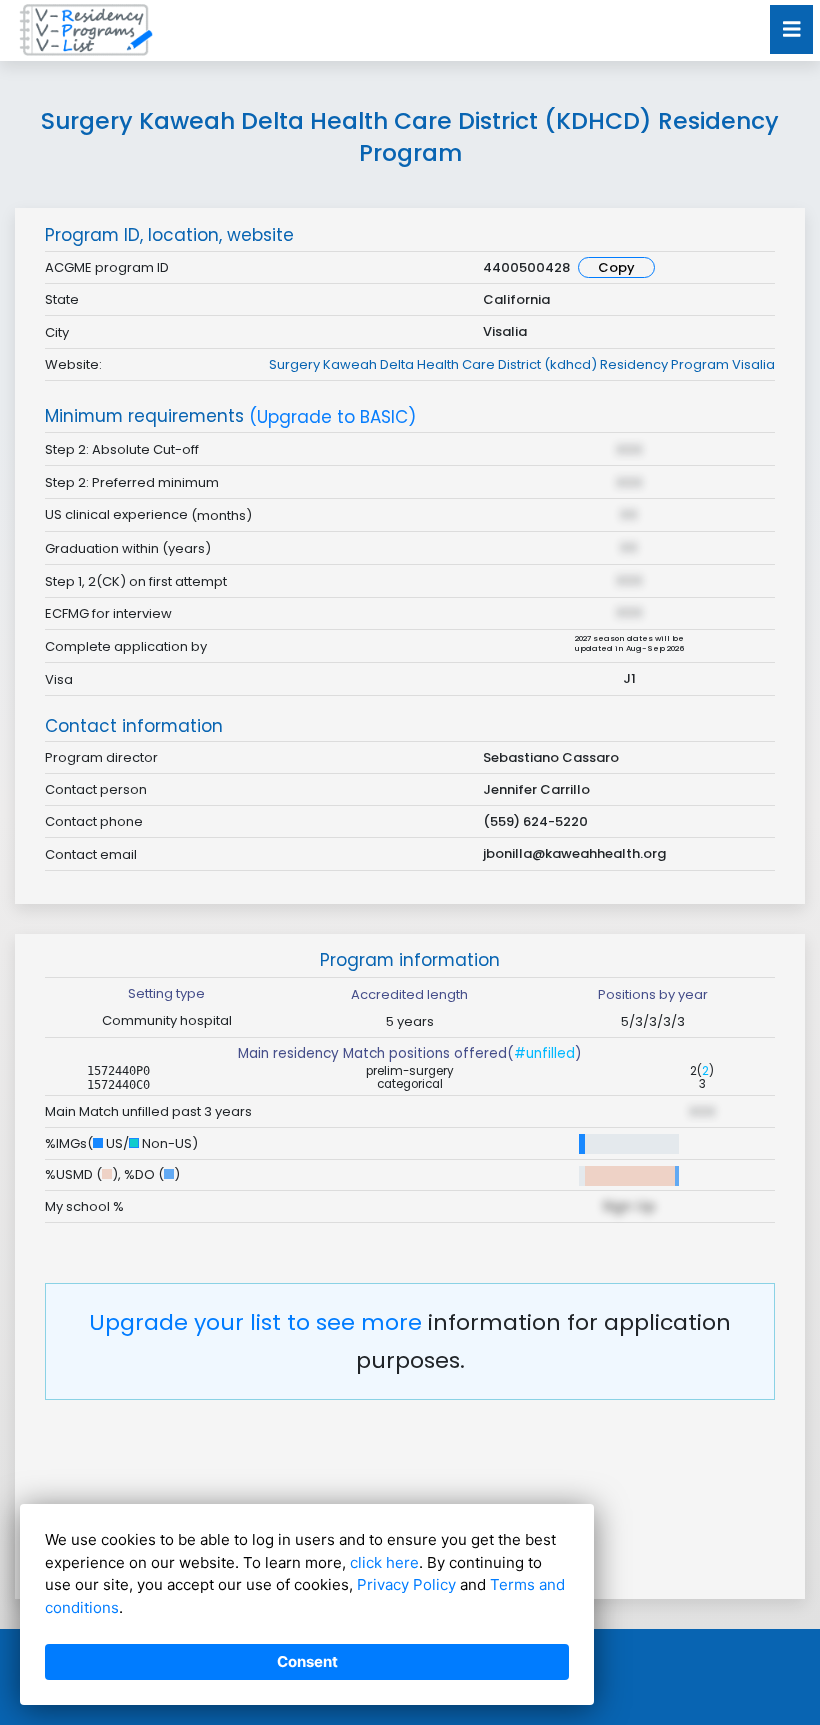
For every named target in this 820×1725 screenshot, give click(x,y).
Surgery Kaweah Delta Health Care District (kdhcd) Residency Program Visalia (522, 364)
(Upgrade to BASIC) (332, 417)
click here (384, 1562)
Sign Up (629, 1206)
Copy (616, 267)
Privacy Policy (406, 1584)
